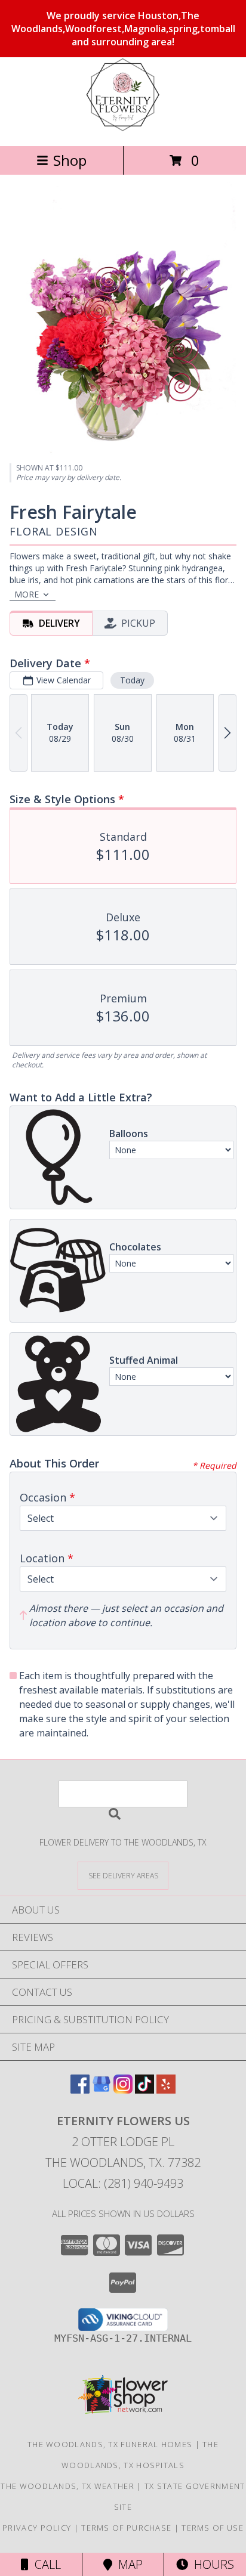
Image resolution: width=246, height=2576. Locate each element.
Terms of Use (213, 2528)
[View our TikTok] (144, 2090)
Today (132, 680)
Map (127, 2564)
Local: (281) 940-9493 (123, 2183)
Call (45, 2564)
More (27, 594)
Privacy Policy (37, 2528)
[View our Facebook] (80, 2090)
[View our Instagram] (123, 2090)
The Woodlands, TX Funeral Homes (110, 2444)
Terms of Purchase (126, 2528)
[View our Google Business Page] (102, 2090)
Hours (211, 2564)
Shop (70, 160)
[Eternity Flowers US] (123, 129)
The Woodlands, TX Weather (67, 2486)
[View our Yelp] (166, 2090)
